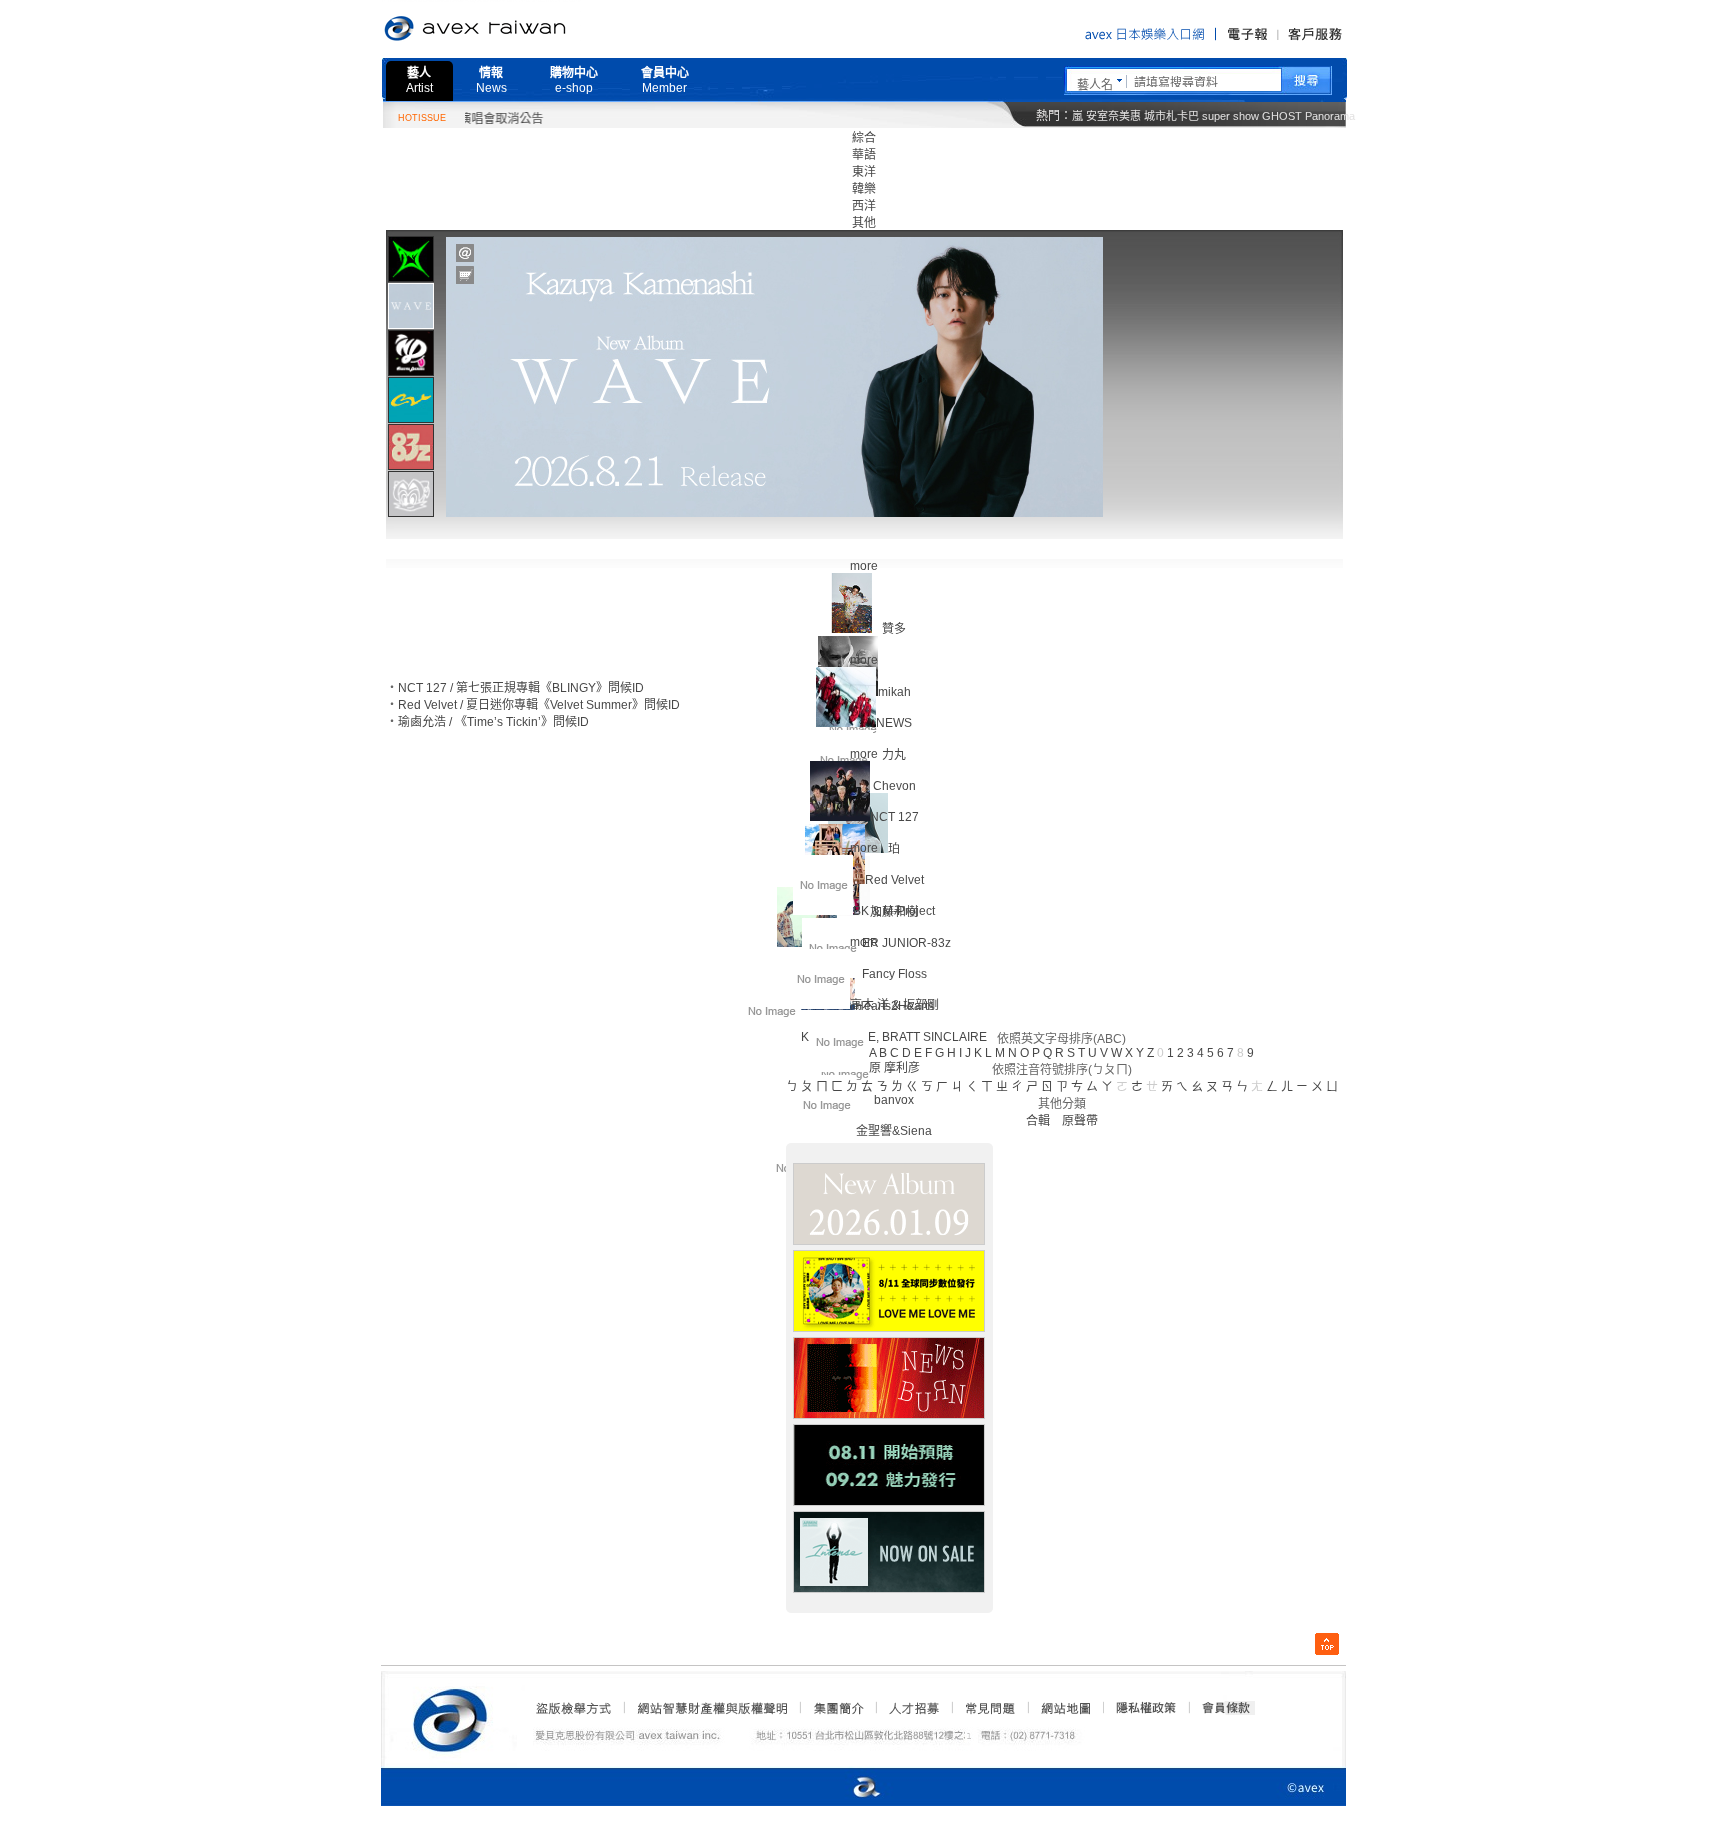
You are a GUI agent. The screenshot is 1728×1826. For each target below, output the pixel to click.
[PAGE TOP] (1327, 1644)
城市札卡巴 (1171, 116)
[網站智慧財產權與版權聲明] (711, 1708)
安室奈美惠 (1113, 116)
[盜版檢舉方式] (574, 1708)
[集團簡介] (837, 1708)
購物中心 (574, 80)
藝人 (419, 80)
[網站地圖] (1065, 1708)
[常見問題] (989, 1708)
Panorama (1330, 116)
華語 (864, 155)
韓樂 (864, 189)
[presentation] (411, 259)
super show (1230, 116)
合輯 (1038, 1121)
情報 (491, 80)
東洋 (864, 172)
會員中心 (665, 80)
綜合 (864, 138)
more (864, 566)
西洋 (864, 206)
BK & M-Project (894, 911)
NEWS (894, 723)
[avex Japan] (846, 1788)
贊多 (894, 629)
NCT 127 (894, 817)
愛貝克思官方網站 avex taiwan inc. (531, 29)
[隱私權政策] (1140, 1708)
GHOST (1282, 116)
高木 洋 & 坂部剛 (894, 1005)
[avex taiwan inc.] (455, 1717)
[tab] (411, 258)
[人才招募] (914, 1708)
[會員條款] (1227, 1708)
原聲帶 (1080, 1121)
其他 (864, 223)
